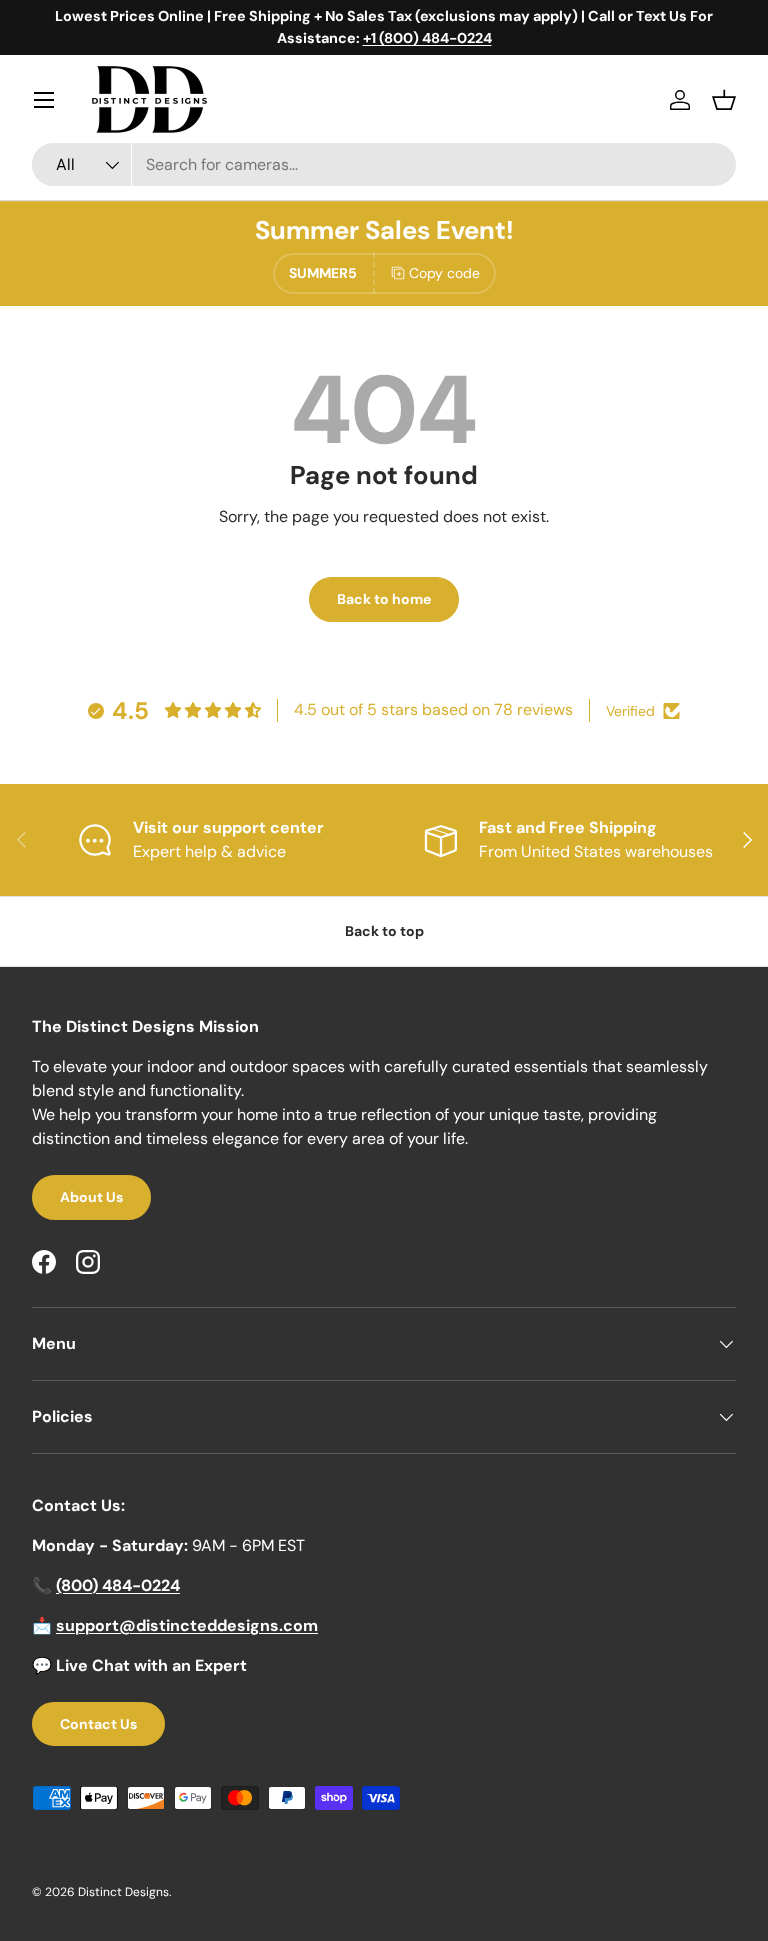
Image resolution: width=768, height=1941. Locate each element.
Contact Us (98, 1724)
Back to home (384, 599)
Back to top (384, 931)
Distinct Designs (123, 1892)
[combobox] (384, 164)
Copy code (444, 273)
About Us (91, 1197)
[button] (724, 100)
